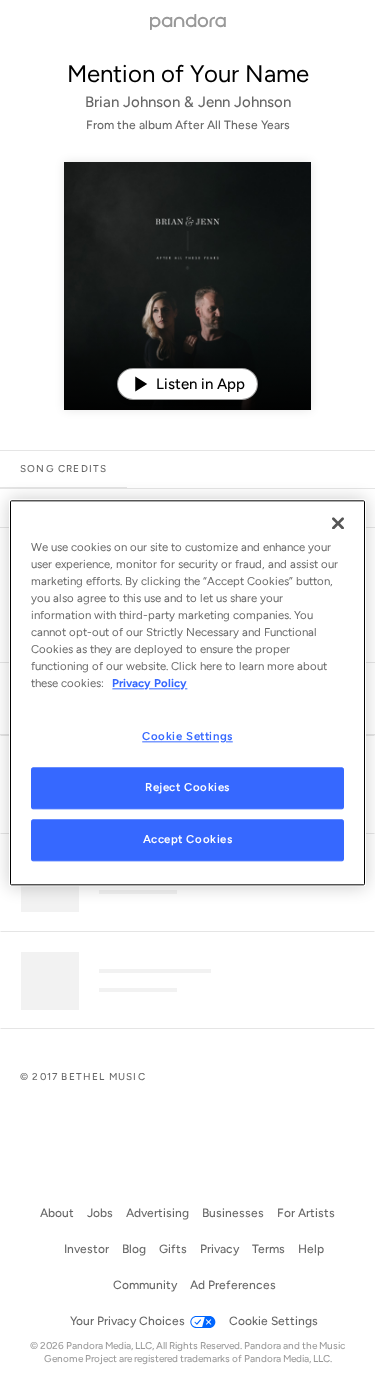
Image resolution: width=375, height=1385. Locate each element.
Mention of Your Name (188, 73)
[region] (187, 692)
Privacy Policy (149, 683)
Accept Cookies (188, 839)
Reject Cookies (187, 787)
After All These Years (232, 125)
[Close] (338, 523)
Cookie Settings (187, 736)
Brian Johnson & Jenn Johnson (188, 102)
